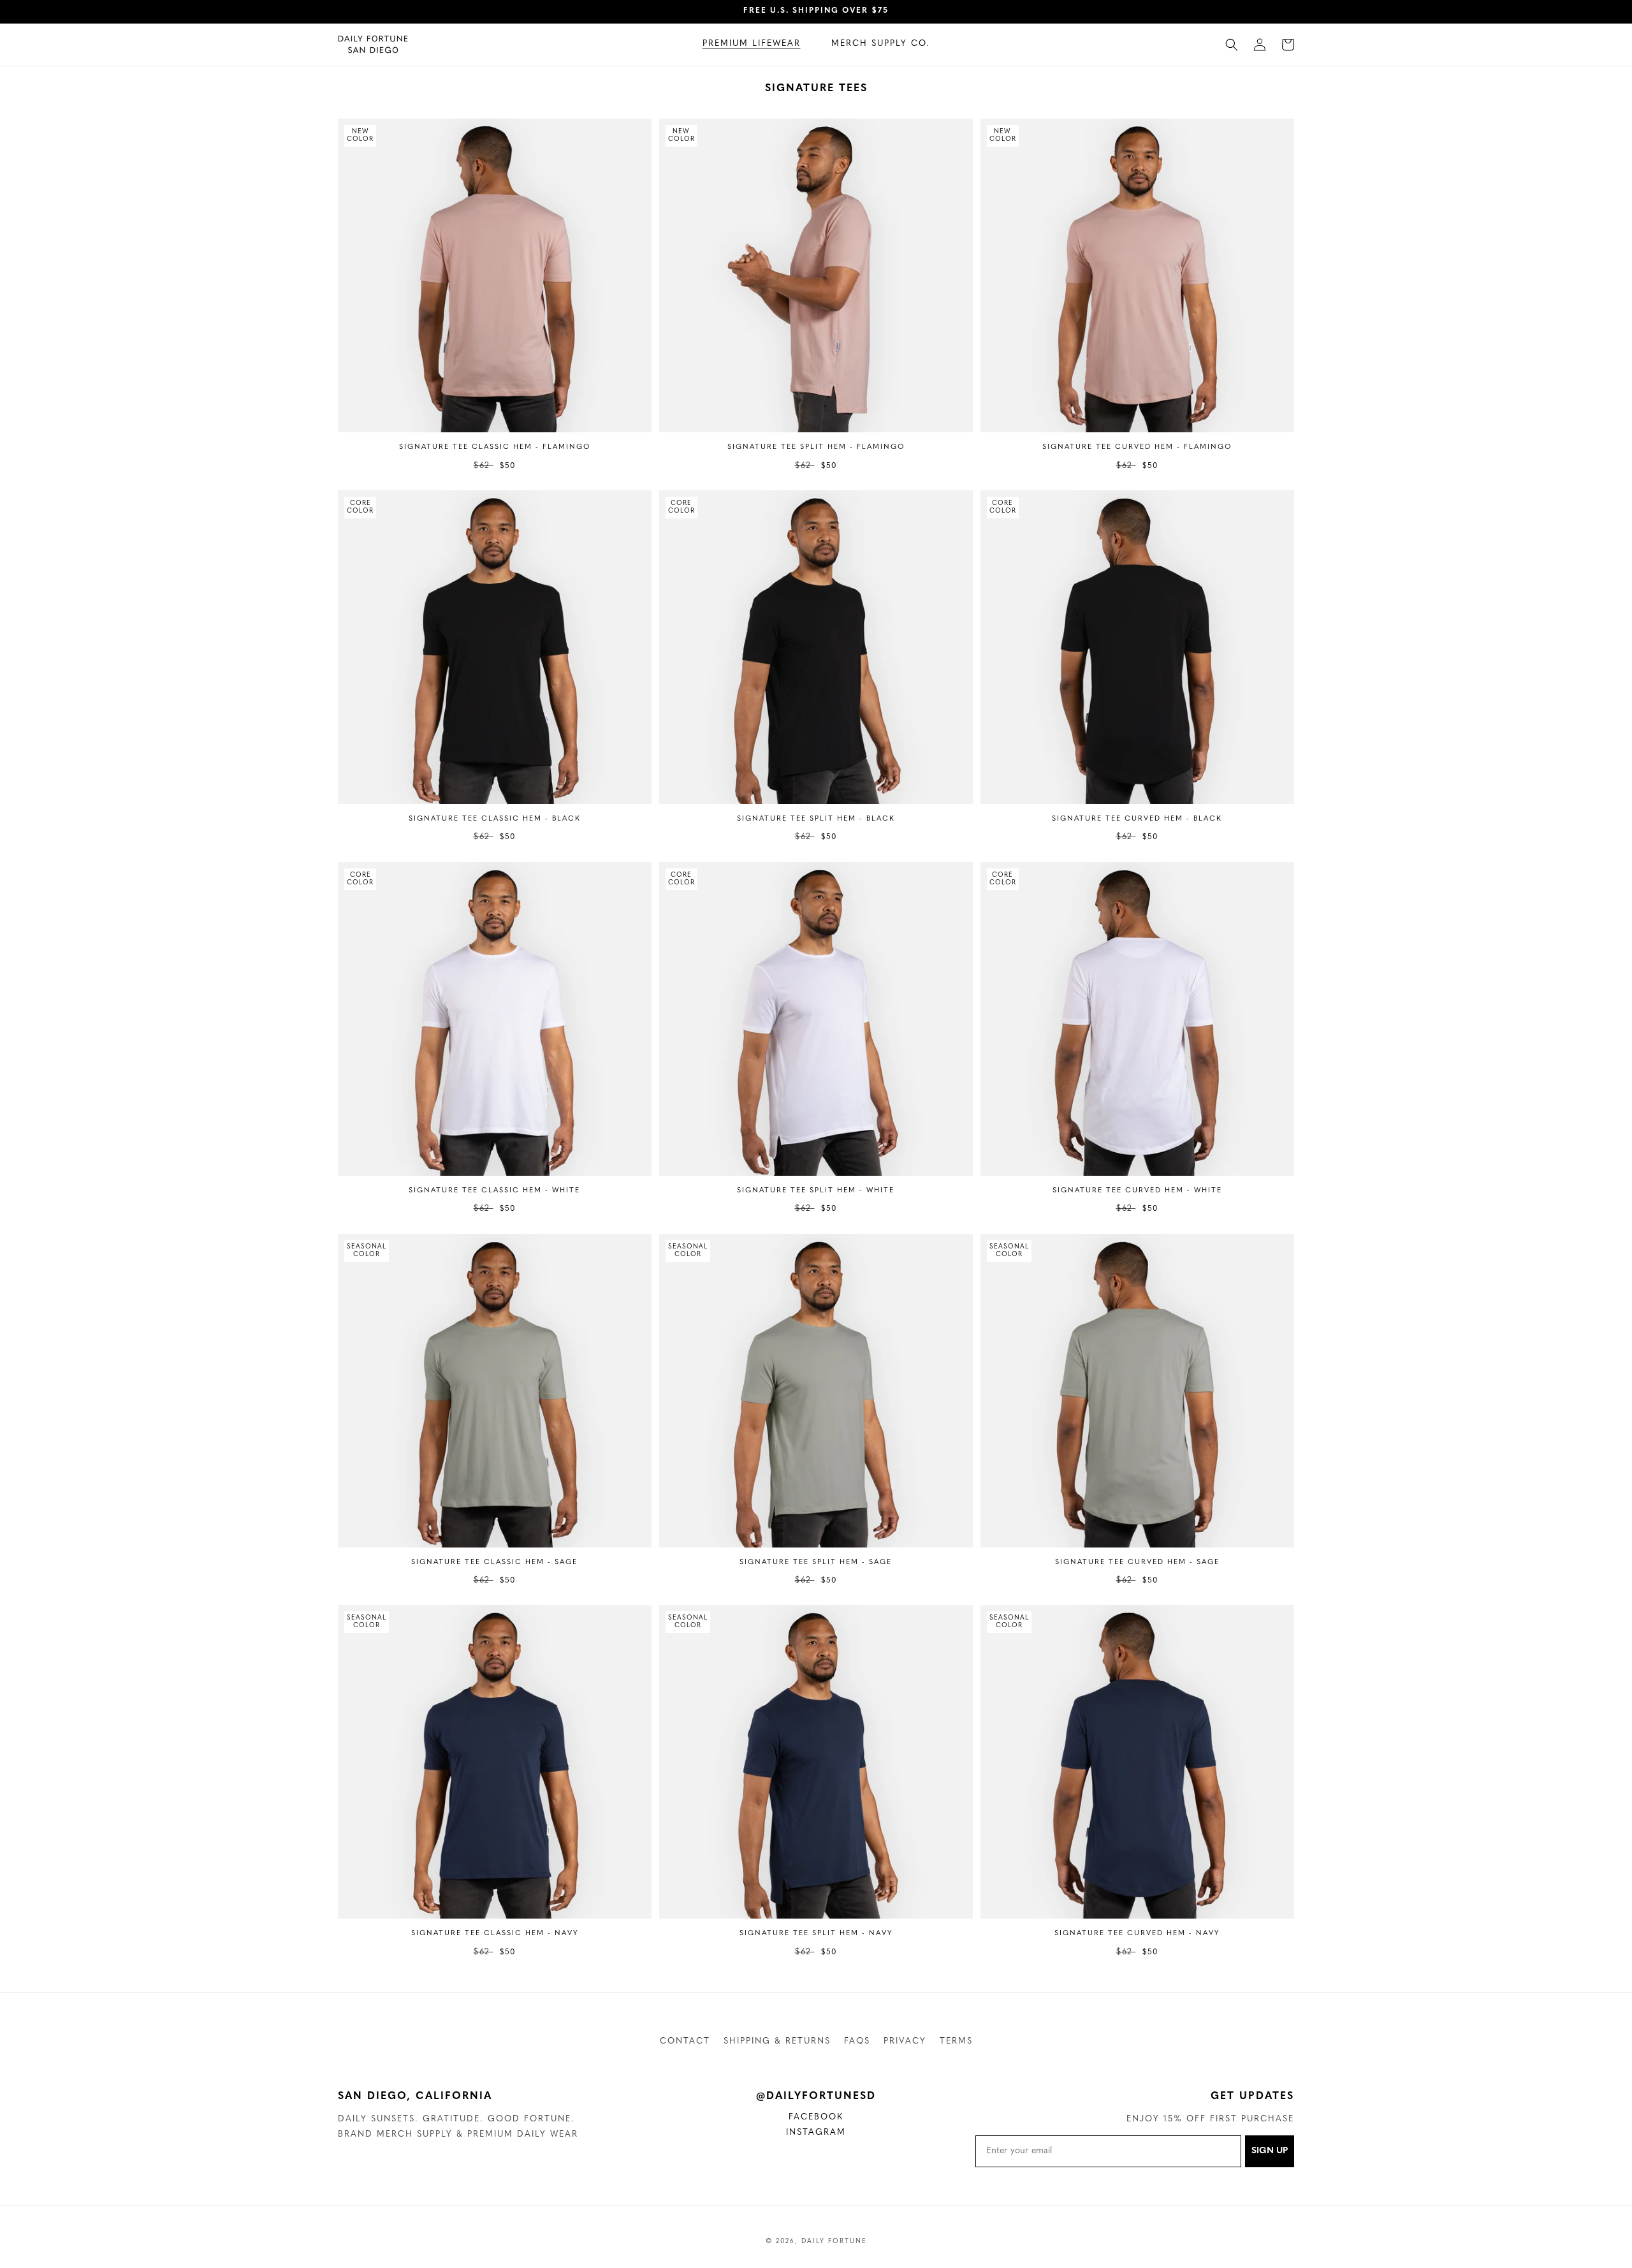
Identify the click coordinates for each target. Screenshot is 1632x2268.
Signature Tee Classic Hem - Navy (495, 1934)
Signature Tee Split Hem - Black (816, 819)
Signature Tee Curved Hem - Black (1137, 819)
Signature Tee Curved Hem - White (1137, 1191)
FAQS (857, 2041)
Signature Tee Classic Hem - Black (495, 819)
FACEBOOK (825, 2119)
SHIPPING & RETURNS (777, 2041)
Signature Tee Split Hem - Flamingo (816, 447)
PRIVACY (905, 2041)
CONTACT (685, 2041)
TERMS (956, 2041)
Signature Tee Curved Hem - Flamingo (1137, 447)
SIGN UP (1270, 2151)
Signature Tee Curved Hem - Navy (1137, 1934)
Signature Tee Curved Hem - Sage (1137, 1562)
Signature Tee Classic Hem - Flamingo (495, 447)
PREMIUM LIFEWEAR (752, 44)
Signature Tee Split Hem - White (816, 1191)
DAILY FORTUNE (834, 2242)
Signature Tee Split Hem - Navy (816, 1934)
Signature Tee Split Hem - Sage (816, 1562)
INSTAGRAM (824, 2134)
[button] (752, 44)
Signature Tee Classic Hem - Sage (494, 1562)
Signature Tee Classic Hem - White (494, 1191)
